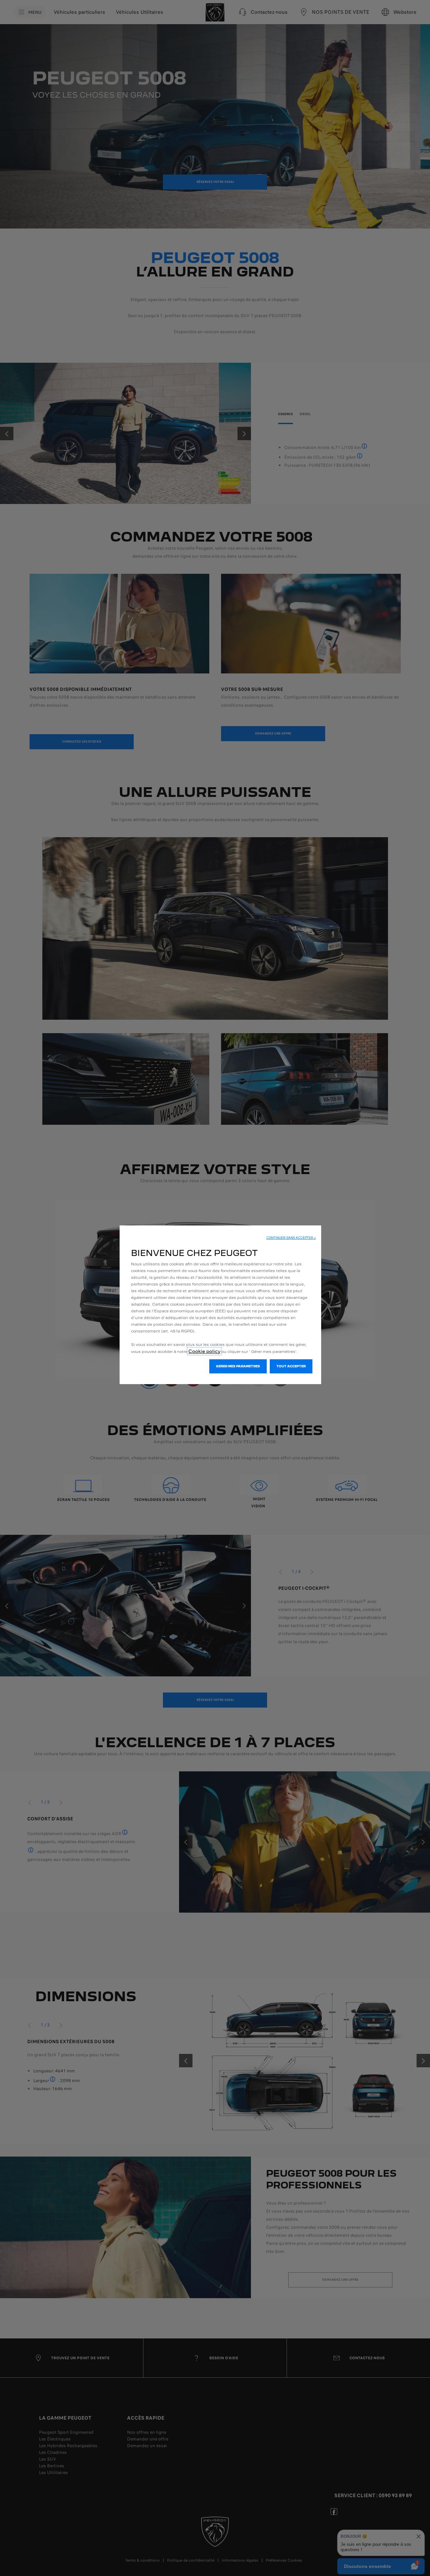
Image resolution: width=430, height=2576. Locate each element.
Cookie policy (204, 1351)
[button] (291, 1238)
